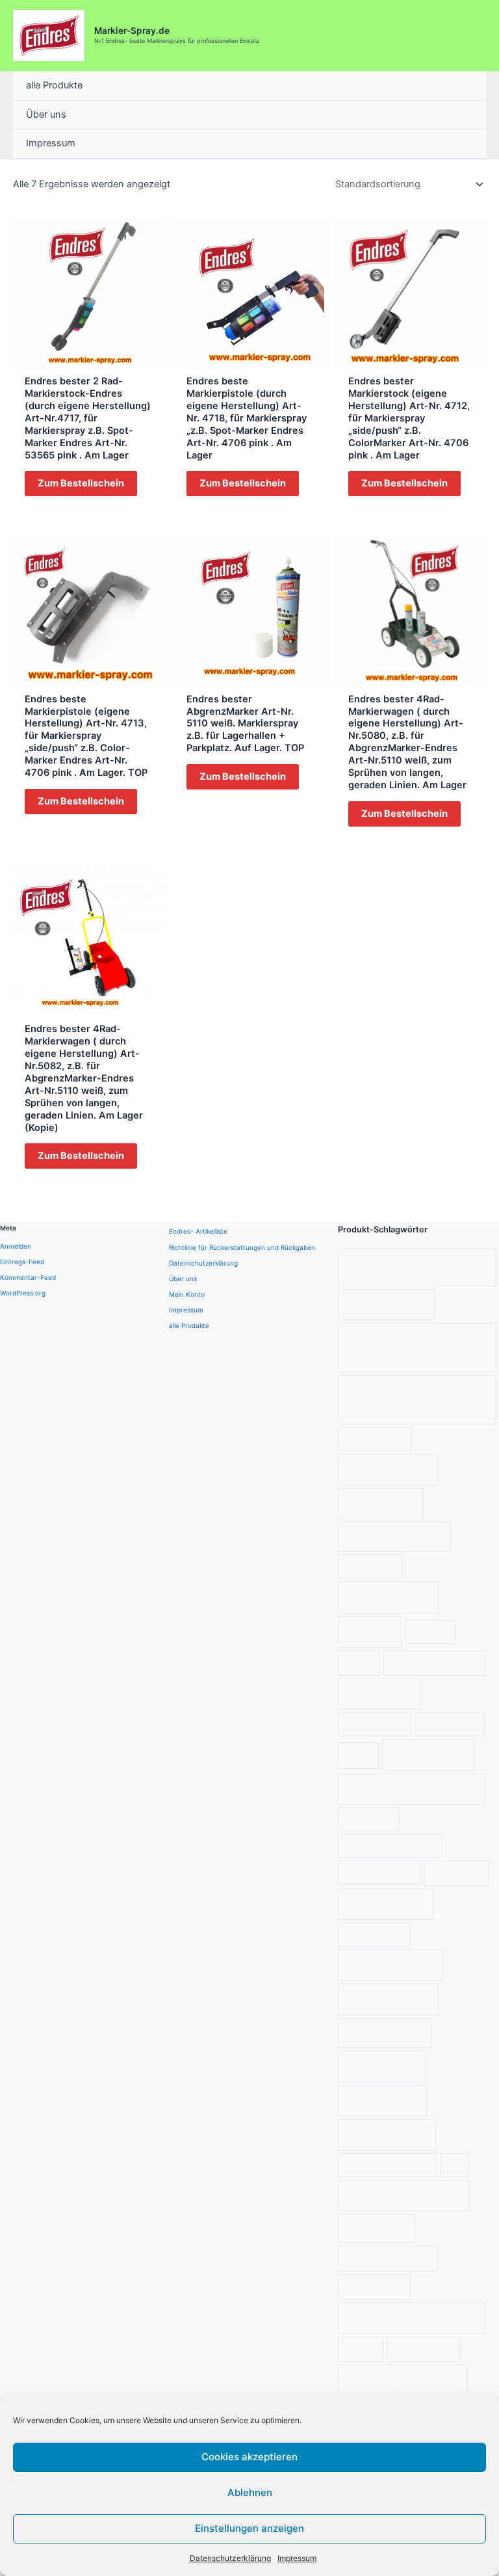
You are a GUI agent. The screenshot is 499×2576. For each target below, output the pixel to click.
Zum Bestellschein (81, 483)
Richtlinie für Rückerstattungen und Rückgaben (242, 1247)
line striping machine (390, 1846)
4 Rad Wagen (387, 1304)
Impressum (297, 2558)
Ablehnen (250, 2492)
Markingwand (387, 2134)
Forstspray (380, 1693)
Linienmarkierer (379, 1873)
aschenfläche (375, 1439)
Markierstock (385, 2033)
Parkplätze (377, 2228)
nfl (455, 2165)
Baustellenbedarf (394, 1536)
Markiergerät (374, 1934)
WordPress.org (23, 1293)
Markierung (382, 2066)
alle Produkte (54, 85)
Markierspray (388, 1999)
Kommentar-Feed (28, 1277)
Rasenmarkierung (388, 2258)
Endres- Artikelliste (198, 1231)
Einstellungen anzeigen (249, 2528)
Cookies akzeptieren (249, 2457)
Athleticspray (388, 1469)
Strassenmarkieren (403, 2380)
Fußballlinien (450, 1724)
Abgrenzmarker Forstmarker (393, 1399)
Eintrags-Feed (22, 1262)
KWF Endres (429, 1755)
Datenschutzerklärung (230, 2558)
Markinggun (383, 2100)
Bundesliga (370, 1566)
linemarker (369, 1819)
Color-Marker (388, 1597)
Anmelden (16, 1246)
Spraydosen (424, 2349)
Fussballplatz (375, 1724)
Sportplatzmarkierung (412, 2317)
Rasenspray (375, 2286)
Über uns (46, 114)
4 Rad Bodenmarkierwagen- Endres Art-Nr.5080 (407, 1268)
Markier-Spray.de (132, 31)
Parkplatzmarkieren (404, 2195)
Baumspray (381, 1503)
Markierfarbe (385, 1904)
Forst (359, 1663)
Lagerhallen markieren (412, 1788)
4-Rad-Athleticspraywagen (405, 1347)
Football (430, 1632)
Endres (370, 1631)
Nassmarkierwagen (388, 2165)
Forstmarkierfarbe (435, 1663)
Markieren (457, 1873)
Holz (358, 1756)
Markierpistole (390, 1964)
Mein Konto (187, 1294)
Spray (361, 2349)
